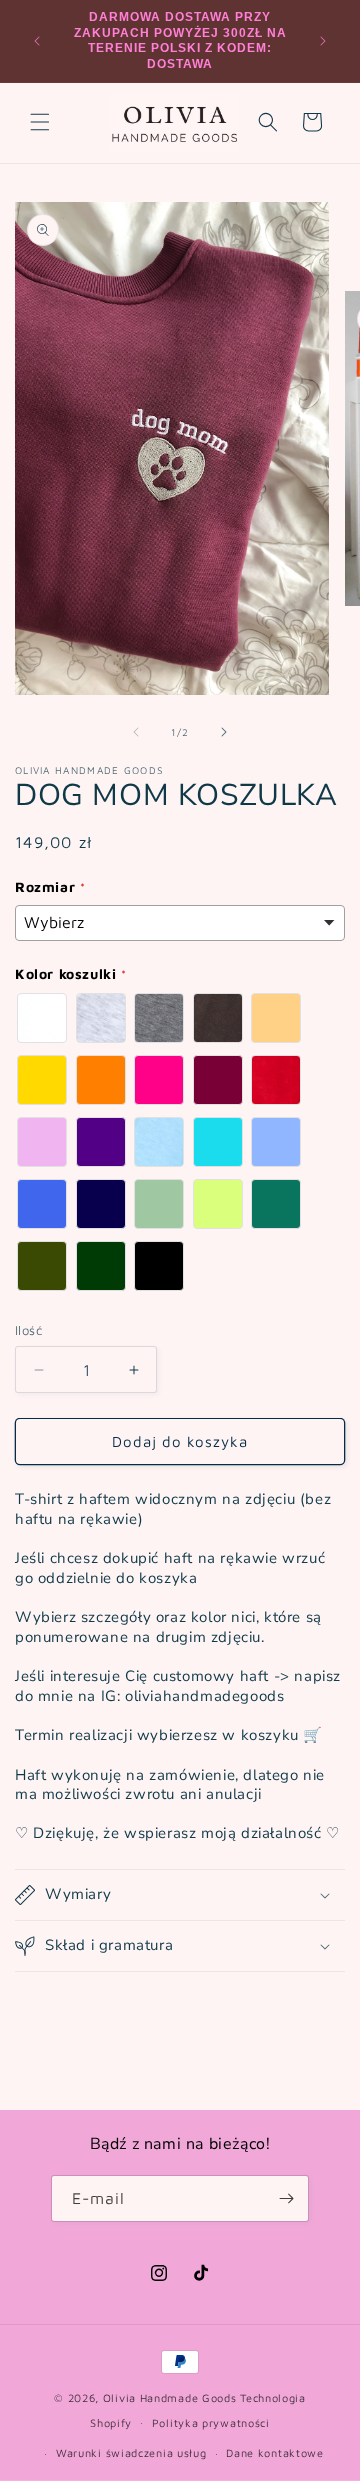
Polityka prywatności (211, 2422)
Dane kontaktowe (275, 2452)
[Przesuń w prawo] (224, 732)
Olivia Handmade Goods (170, 2397)
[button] (40, 122)
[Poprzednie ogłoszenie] (37, 41)
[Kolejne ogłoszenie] (323, 41)
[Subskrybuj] (286, 2198)
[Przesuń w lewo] (136, 732)
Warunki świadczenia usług (131, 2452)
